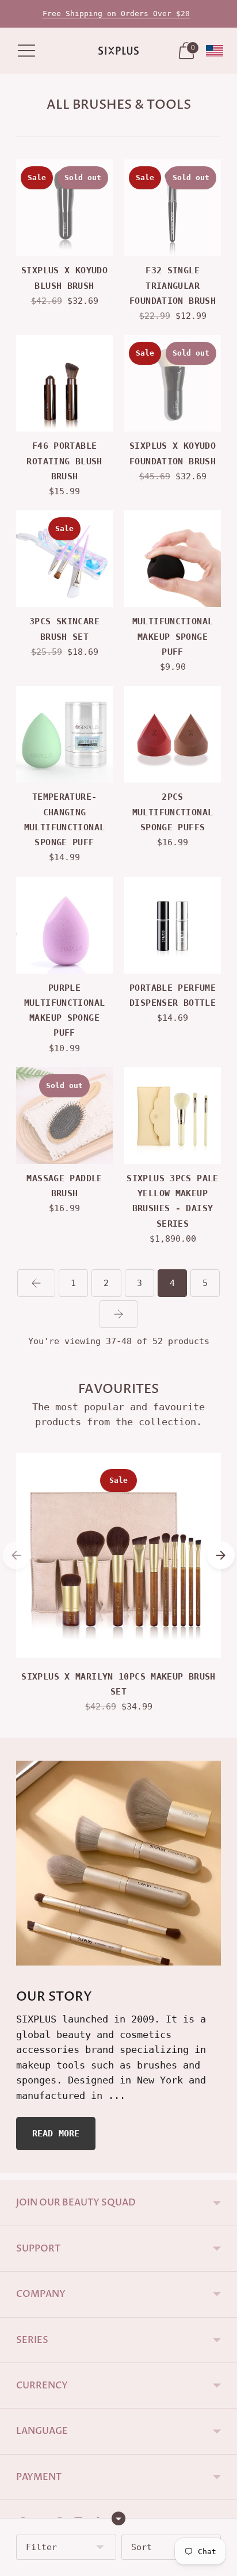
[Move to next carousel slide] (221, 1555)
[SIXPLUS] (118, 51)
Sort (142, 2547)
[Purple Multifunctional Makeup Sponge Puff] (64, 925)
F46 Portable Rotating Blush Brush (64, 461)
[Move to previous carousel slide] (16, 1555)
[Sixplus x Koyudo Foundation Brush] (173, 383)
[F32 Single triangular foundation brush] (173, 208)
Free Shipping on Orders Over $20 (116, 14)
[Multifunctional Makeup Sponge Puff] (173, 559)
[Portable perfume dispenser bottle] (173, 925)
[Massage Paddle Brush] (64, 1116)
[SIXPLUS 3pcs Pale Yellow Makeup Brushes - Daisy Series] (173, 1116)
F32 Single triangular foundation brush (173, 286)
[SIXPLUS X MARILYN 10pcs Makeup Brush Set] (118, 1555)
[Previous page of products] (36, 1283)
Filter (41, 2547)
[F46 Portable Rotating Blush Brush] (64, 383)
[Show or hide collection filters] (118, 2518)
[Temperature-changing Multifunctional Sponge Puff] (64, 734)
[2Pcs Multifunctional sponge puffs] (173, 734)
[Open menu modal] (26, 51)
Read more (56, 2134)
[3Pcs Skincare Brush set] (64, 559)
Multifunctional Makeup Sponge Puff (173, 637)
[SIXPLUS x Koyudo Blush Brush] (64, 208)
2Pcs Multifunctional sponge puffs (173, 812)
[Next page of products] (118, 1314)
